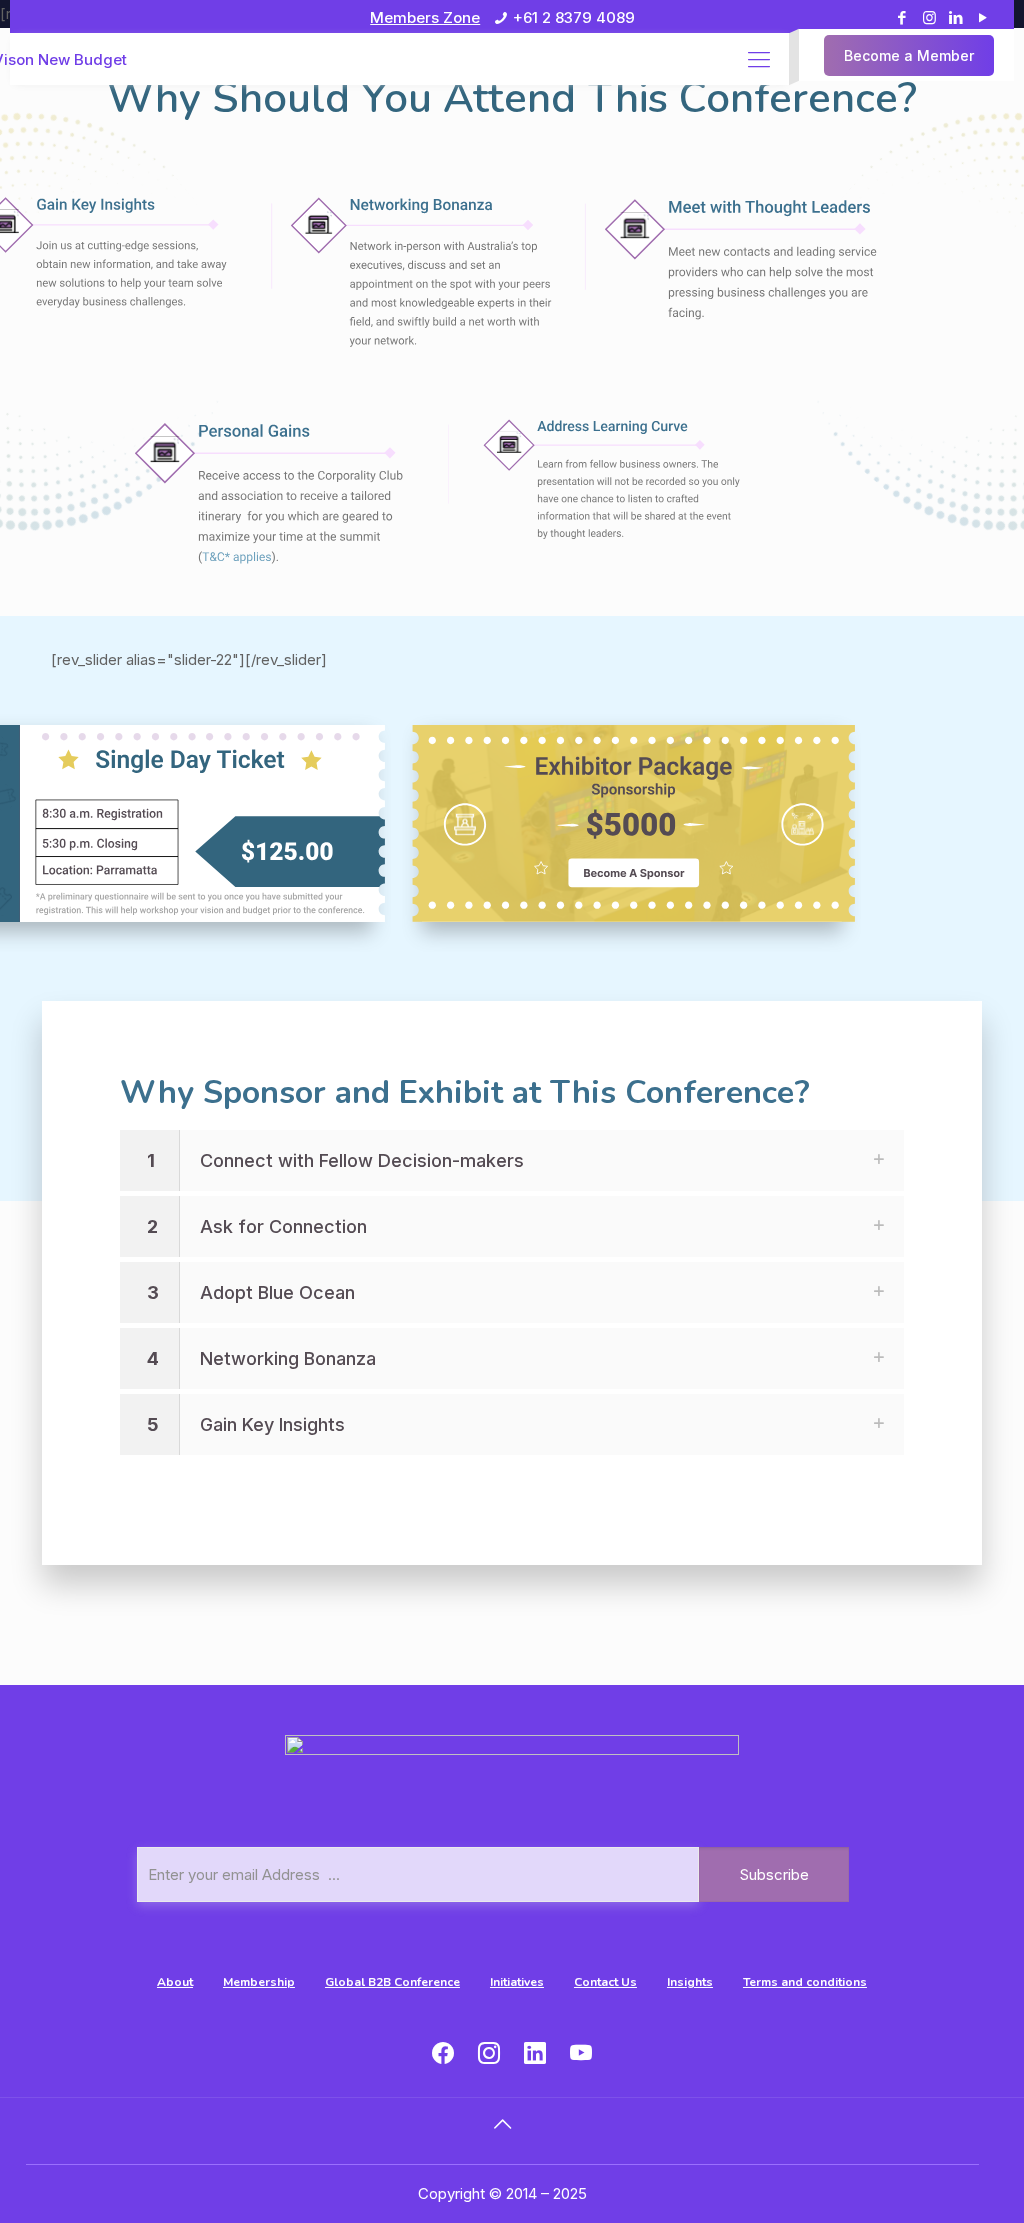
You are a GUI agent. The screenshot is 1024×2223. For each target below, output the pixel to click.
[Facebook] (902, 17)
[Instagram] (929, 17)
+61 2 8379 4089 (574, 17)
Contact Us (605, 1982)
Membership (259, 1982)
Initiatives (517, 1982)
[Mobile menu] (759, 59)
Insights (690, 1982)
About (175, 1982)
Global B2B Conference (392, 1982)
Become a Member (909, 55)
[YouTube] (983, 17)
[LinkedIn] (956, 17)
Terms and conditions (805, 1982)
